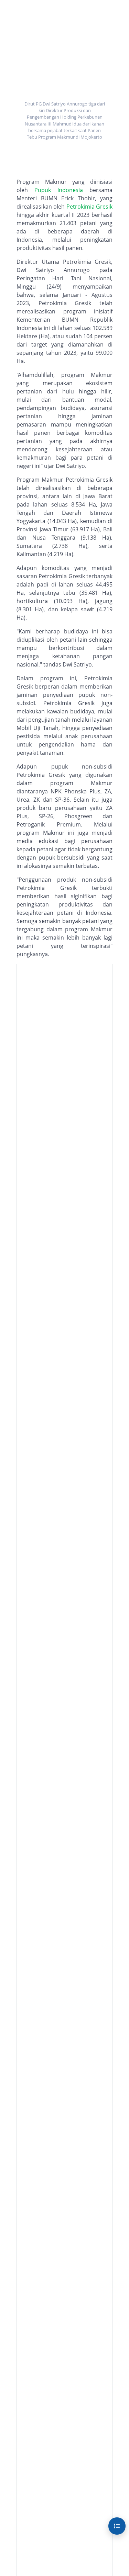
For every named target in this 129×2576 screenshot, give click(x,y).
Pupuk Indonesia (59, 190)
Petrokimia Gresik (89, 207)
